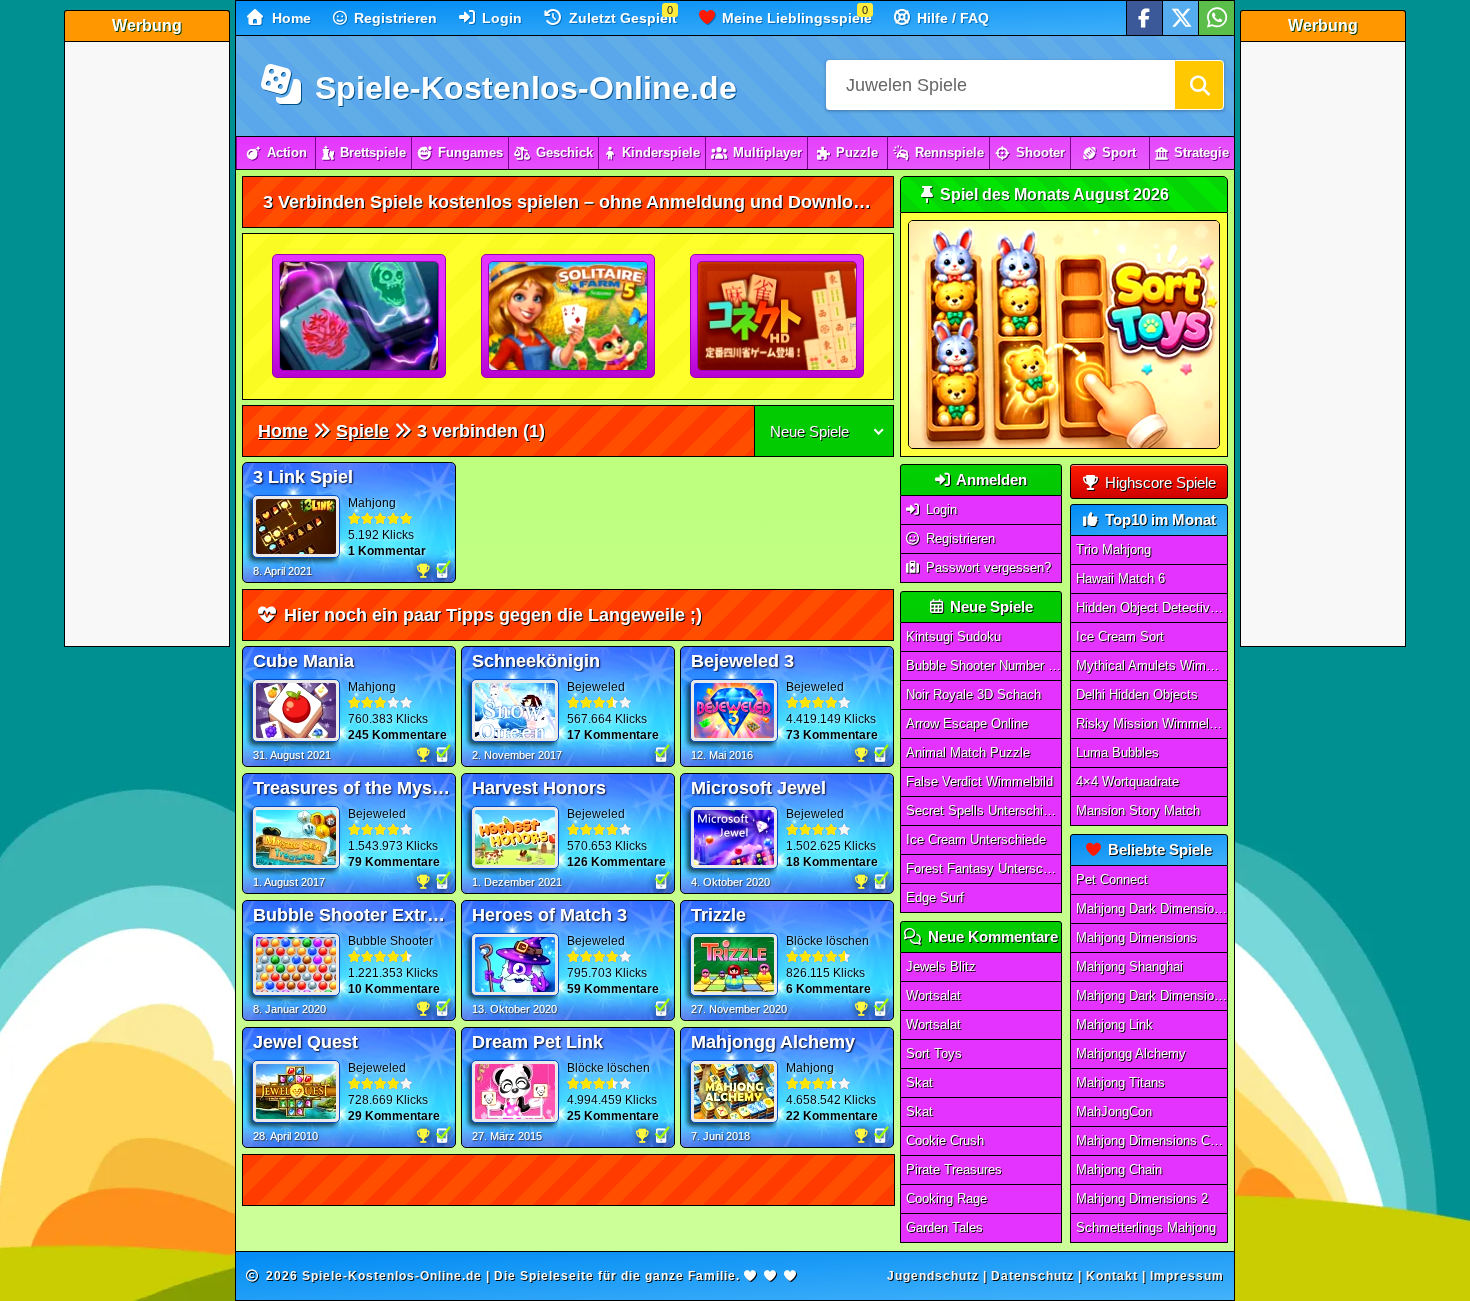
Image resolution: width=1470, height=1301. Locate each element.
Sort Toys (934, 1053)
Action (287, 152)
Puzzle (857, 152)
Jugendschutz (933, 1276)
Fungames (470, 152)
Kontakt (1112, 1276)
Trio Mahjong (1113, 549)
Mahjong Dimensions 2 (1142, 1198)
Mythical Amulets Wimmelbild (1152, 665)
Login (500, 18)
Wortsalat (933, 995)
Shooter (1040, 152)
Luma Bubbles (1117, 752)
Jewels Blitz (941, 966)
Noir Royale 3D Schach (973, 694)
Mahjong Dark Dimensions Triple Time (1152, 908)
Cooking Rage (946, 1198)
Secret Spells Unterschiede (984, 810)
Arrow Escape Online (967, 723)
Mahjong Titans (1120, 1082)
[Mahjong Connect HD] (778, 317)
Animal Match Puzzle (968, 752)
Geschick (564, 152)
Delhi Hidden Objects (1137, 694)
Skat (919, 1082)
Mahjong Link (1114, 1024)
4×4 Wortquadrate (1127, 781)
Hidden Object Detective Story (1152, 607)
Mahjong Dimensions (1136, 937)
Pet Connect (1112, 879)
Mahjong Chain (1119, 1169)
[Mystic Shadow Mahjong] (360, 317)
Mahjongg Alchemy (1131, 1053)
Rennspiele (949, 152)
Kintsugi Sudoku (953, 636)
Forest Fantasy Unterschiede (984, 868)
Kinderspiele (661, 152)
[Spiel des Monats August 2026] (1064, 444)
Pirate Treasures (954, 1169)
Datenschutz (1032, 1276)
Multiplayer (767, 152)
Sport (1119, 152)
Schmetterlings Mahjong (1146, 1227)
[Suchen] (1199, 85)
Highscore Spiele (1158, 482)
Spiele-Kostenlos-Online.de (521, 88)
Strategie (1201, 152)
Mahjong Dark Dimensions (1152, 995)
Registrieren (393, 18)
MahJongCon (1114, 1111)
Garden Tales (944, 1227)
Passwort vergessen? (986, 567)
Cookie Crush (945, 1140)
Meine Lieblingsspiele (795, 18)
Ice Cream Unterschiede (976, 839)
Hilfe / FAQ (951, 18)
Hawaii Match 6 (1120, 578)
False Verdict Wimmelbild (979, 781)
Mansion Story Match (1138, 810)
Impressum (1187, 1276)
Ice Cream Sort (1120, 636)
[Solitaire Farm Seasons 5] (569, 317)
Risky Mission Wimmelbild (1152, 723)
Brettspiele (373, 152)
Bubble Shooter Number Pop (984, 665)
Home (289, 18)
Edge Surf (935, 897)
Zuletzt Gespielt (621, 18)
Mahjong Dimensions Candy (1152, 1140)
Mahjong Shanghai (1129, 966)
